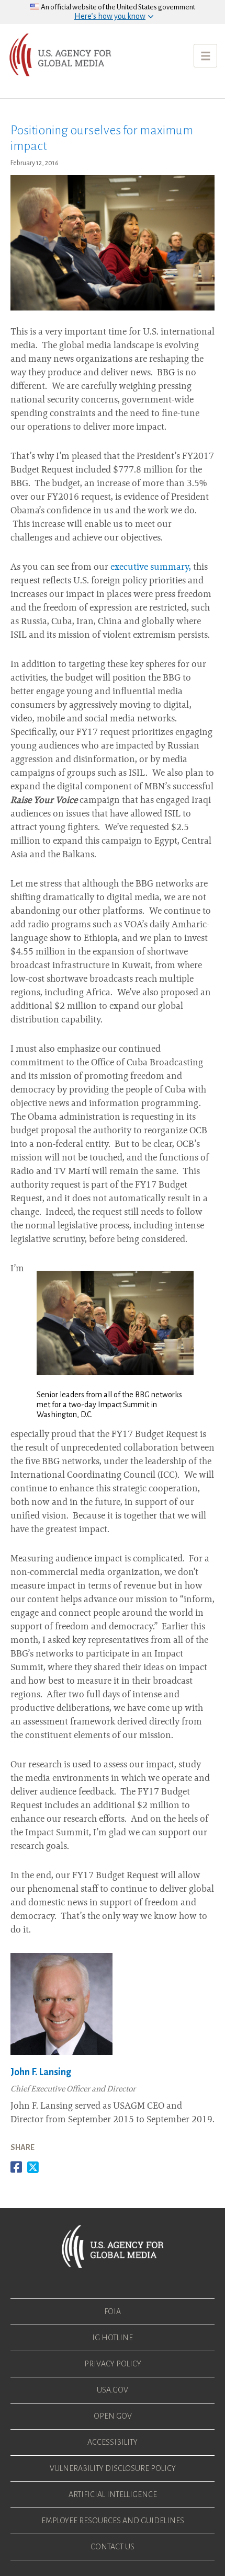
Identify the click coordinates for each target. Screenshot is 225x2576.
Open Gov (113, 2416)
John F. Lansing (41, 2072)
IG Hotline (113, 2338)
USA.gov (113, 2390)
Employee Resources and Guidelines (113, 2521)
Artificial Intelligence (113, 2494)
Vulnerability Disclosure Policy (113, 2468)
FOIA (113, 2311)
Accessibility (113, 2442)
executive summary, (151, 568)
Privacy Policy (113, 2364)
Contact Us (113, 2547)
